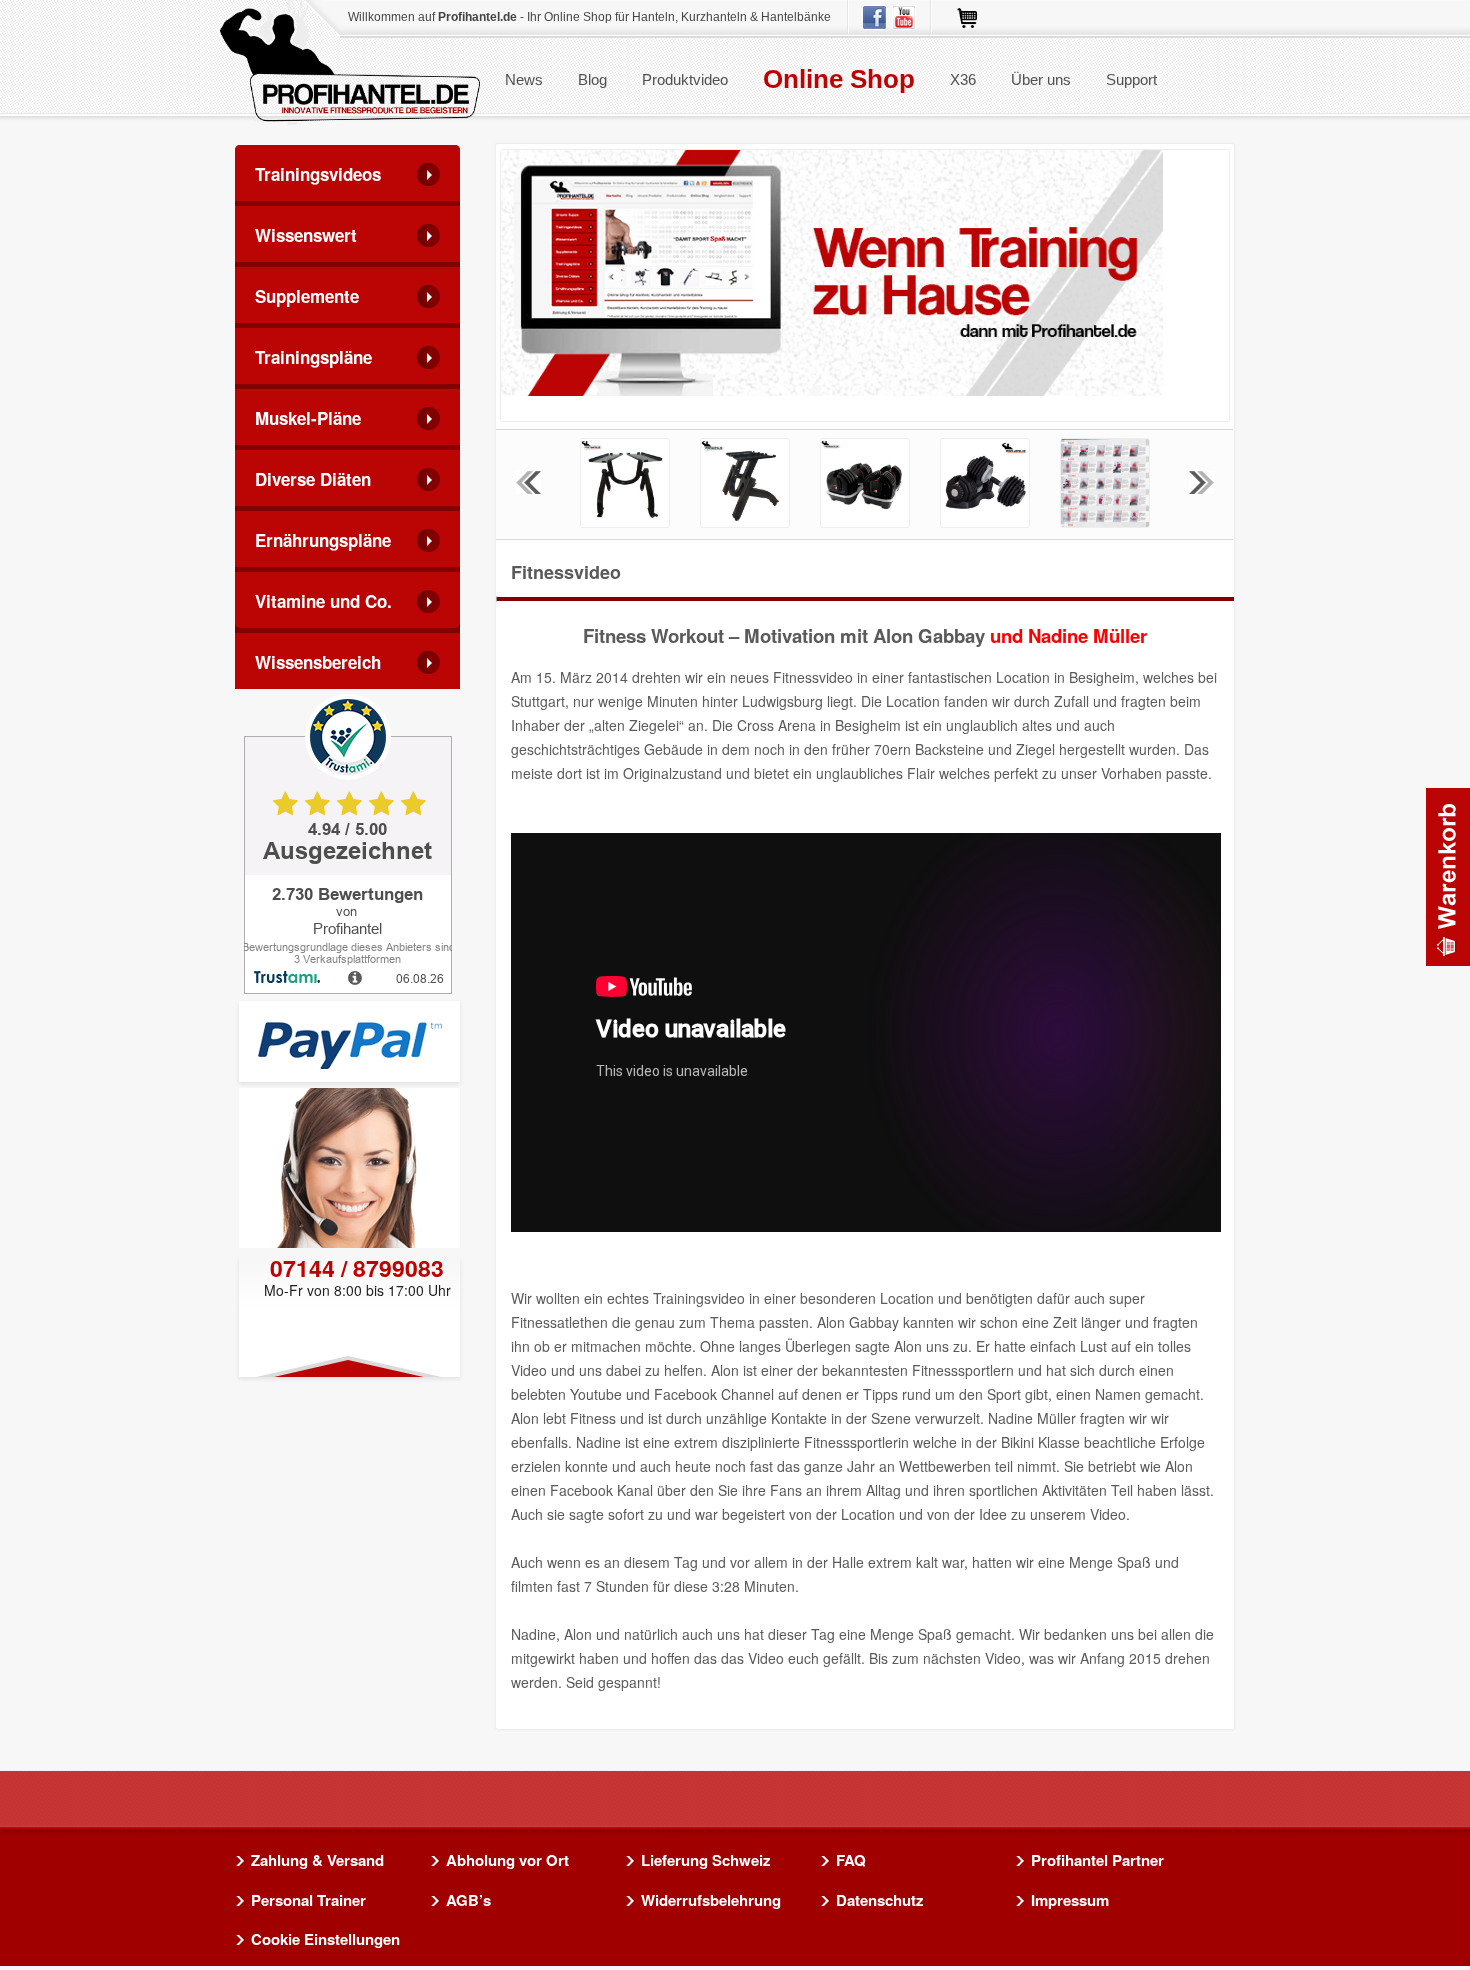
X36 (963, 79)
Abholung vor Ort (507, 1861)
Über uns (1041, 79)
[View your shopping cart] (1448, 877)
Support (1131, 79)
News (524, 79)
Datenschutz (880, 1901)
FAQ (851, 1861)
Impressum (1070, 1901)
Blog (592, 79)
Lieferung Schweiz (706, 1861)
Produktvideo (685, 79)
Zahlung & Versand (317, 1861)
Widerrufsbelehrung (711, 1901)
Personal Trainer (308, 1901)
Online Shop (839, 79)
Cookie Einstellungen (325, 1940)
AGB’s (468, 1901)
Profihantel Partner (1097, 1861)
